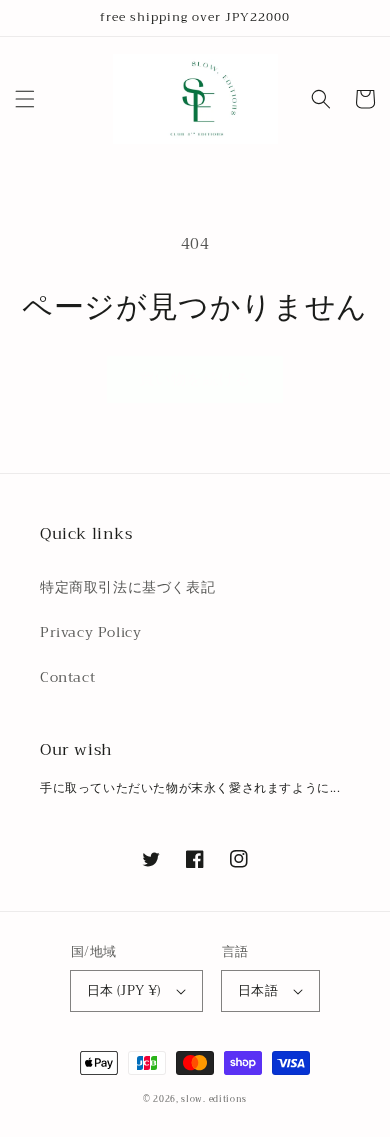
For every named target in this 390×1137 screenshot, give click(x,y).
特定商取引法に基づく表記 (127, 587)
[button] (25, 99)
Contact (67, 677)
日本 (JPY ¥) (124, 990)
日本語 (258, 990)
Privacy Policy (90, 632)
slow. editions (214, 1099)
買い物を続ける (195, 379)
